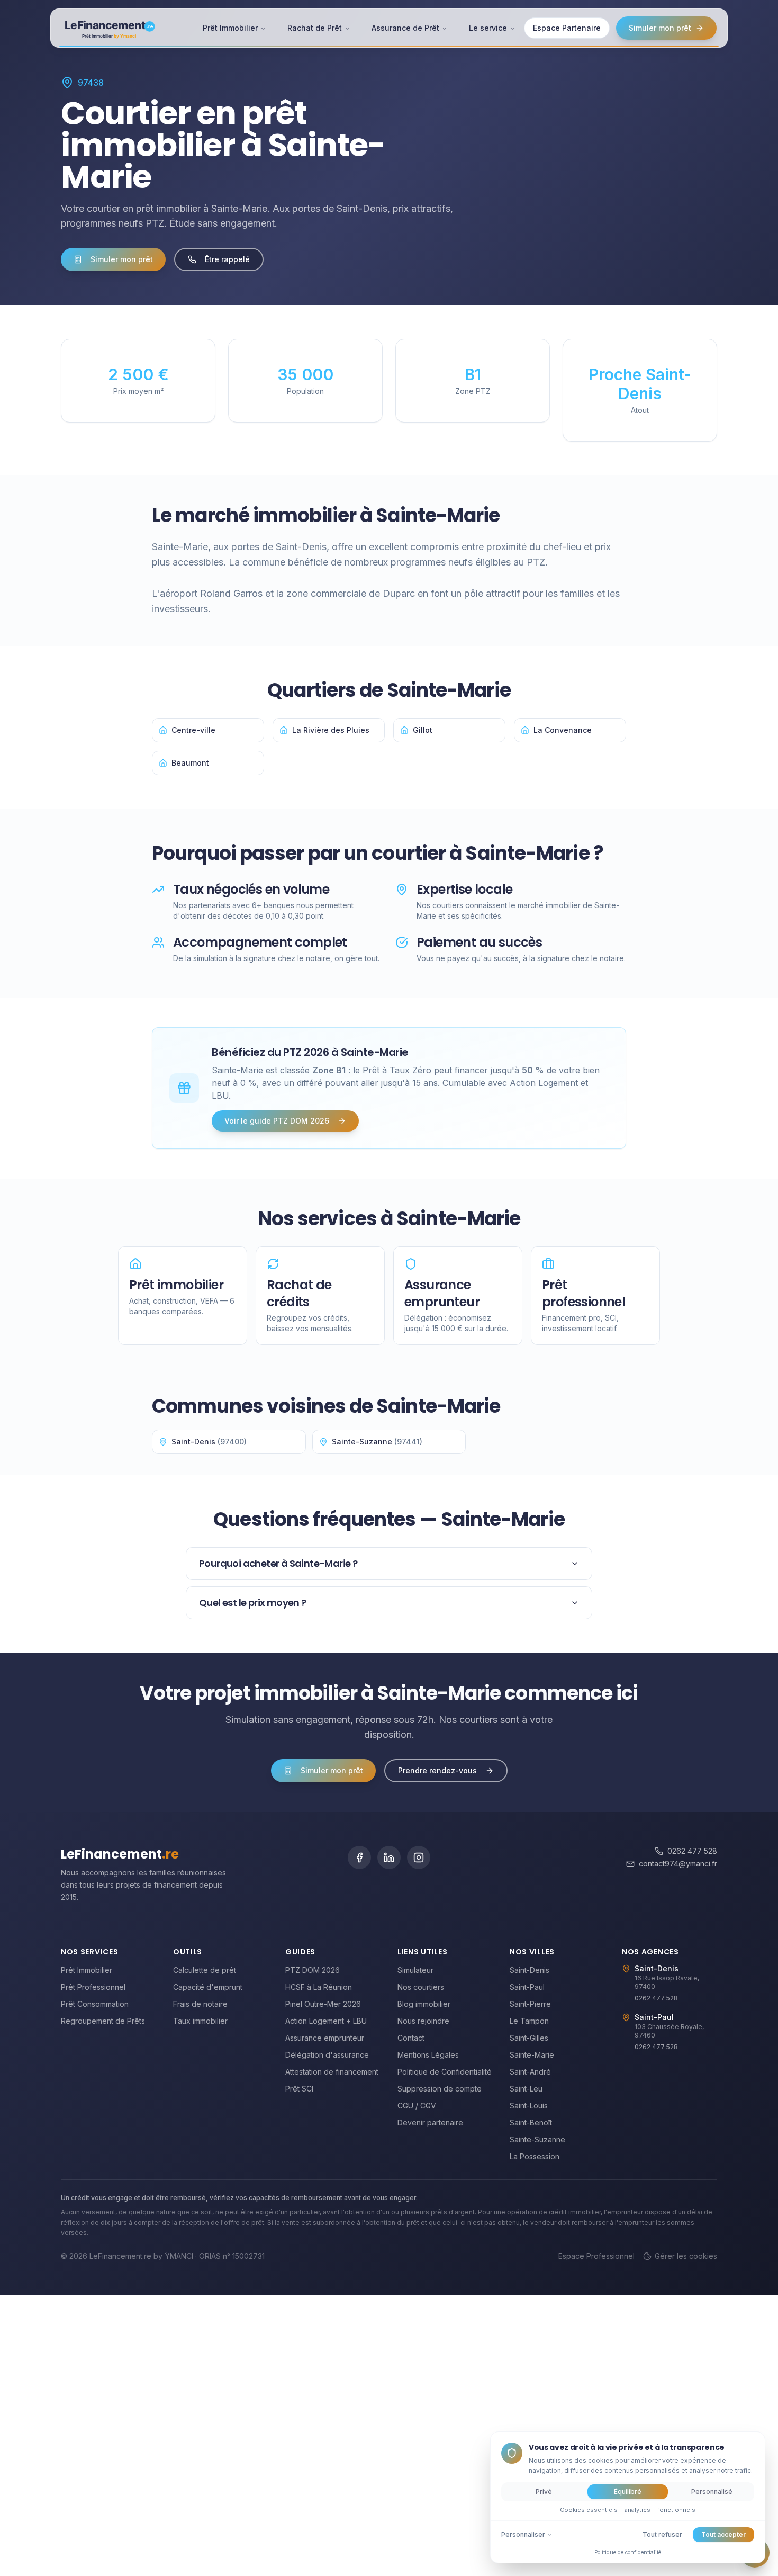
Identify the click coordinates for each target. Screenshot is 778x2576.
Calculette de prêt (205, 1970)
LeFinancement (120, 1854)
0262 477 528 (692, 1851)
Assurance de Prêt (405, 28)
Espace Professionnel (596, 2256)
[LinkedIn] (389, 1857)
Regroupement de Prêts (103, 2021)
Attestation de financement (332, 2072)
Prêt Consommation (95, 2004)
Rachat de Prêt (315, 28)
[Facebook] (359, 1857)
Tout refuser (662, 2534)
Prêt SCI (299, 2089)
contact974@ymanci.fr (678, 1864)
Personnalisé (712, 2492)
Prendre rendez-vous (437, 1770)
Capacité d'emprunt (208, 1987)
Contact (411, 2038)
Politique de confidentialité (628, 2552)
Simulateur (415, 1970)
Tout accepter (723, 2534)
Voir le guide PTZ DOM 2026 (277, 1121)
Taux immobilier (200, 2021)
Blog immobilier (424, 2004)
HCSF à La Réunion (319, 1987)
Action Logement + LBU (326, 2021)
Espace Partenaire (567, 28)
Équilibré (628, 2492)
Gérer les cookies (686, 2256)
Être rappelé (227, 259)
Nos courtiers (421, 1987)
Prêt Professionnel (93, 1987)
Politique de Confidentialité (445, 2072)
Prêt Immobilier (230, 28)
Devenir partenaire (430, 2122)
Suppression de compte (440, 2089)
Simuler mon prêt (660, 28)
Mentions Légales (428, 2055)
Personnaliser (523, 2534)
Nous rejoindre (423, 2021)
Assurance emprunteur (325, 2038)
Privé (544, 2492)
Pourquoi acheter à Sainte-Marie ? (278, 1563)
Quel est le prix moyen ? (253, 1603)
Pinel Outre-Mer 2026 (323, 2004)
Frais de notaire (200, 2004)
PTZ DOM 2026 (313, 1970)
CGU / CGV (417, 2106)
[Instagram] (419, 1857)
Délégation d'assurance (327, 2055)
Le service (488, 28)
